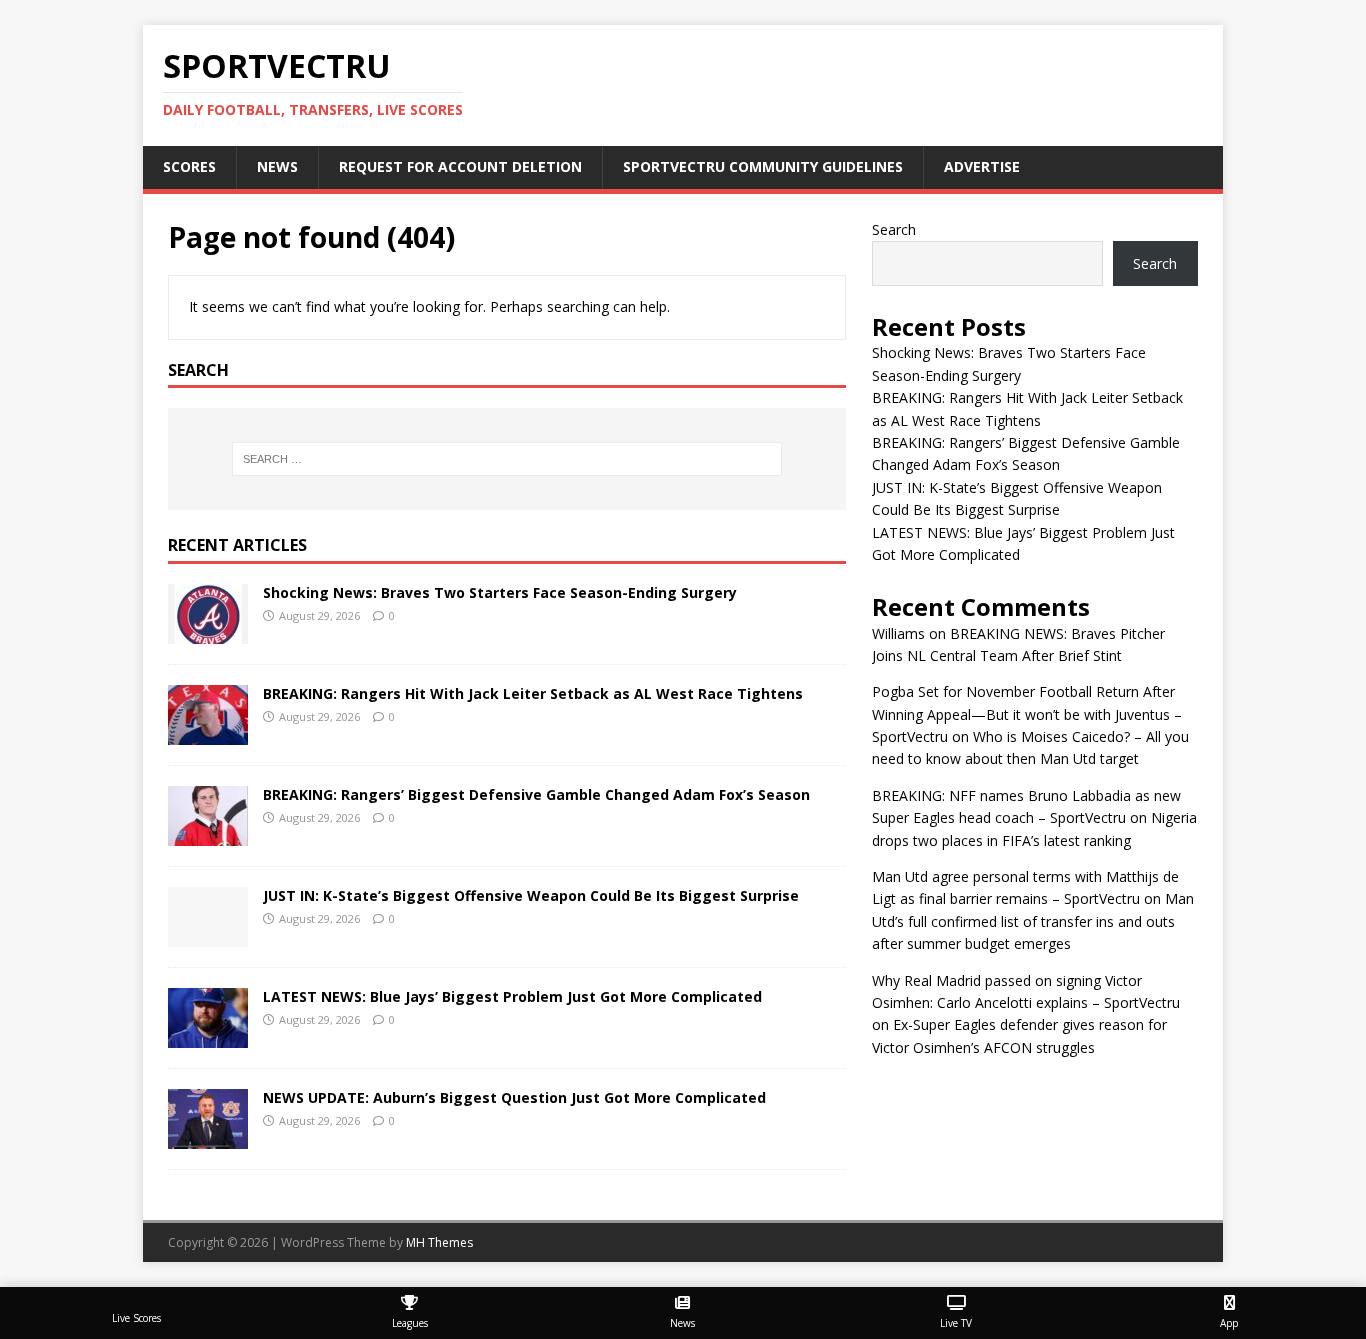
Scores (189, 166)
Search (894, 229)
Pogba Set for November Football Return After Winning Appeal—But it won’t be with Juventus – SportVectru (1027, 714)
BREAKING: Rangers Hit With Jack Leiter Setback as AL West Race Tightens (533, 693)
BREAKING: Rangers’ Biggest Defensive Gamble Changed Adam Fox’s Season (536, 794)
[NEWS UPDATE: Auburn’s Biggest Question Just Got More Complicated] (208, 1137)
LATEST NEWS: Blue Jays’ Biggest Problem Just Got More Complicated (512, 996)
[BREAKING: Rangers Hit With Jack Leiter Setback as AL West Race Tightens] (208, 733)
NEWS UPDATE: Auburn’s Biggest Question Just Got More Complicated (514, 1097)
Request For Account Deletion (460, 166)
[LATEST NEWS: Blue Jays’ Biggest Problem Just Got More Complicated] (208, 1036)
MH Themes (439, 1242)
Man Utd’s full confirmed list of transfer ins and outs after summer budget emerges (1033, 921)
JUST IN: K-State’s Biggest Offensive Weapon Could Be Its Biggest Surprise (531, 895)
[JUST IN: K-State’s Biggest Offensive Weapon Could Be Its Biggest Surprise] (208, 935)
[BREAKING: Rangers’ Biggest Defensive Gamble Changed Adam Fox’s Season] (208, 834)
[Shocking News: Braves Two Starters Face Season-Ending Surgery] (208, 632)
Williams (898, 633)
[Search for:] (507, 459)
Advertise (982, 166)
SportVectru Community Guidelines (763, 166)
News (277, 166)
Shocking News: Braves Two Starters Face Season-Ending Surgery (500, 592)
